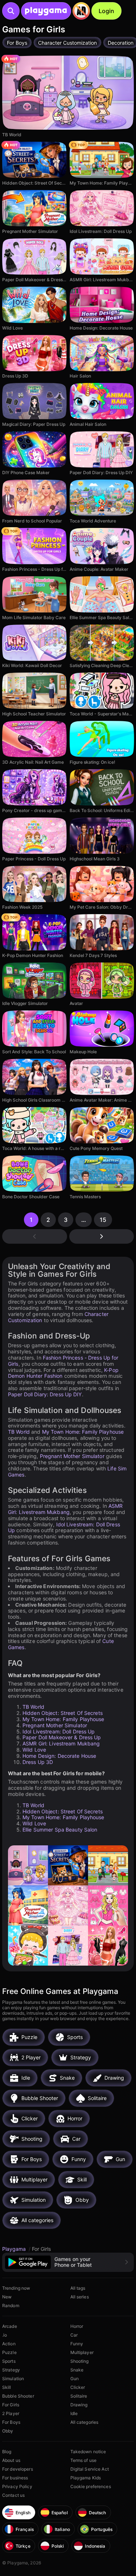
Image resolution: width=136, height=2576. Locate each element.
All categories (85, 2422)
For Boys (11, 2422)
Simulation (13, 2379)
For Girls (11, 2405)
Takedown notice (88, 2452)
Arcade (10, 2326)
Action (9, 2344)
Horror (77, 2326)
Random (11, 2306)
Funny (77, 2344)
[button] (68, 2262)
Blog (7, 2452)
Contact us (13, 2495)
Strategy (11, 2370)
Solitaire (79, 2396)
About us (11, 2460)
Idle (74, 2413)
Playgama (15, 2249)
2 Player (11, 2413)
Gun (75, 2379)
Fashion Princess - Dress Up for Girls (63, 1361)
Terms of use (83, 2460)
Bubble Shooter (18, 2396)
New (7, 2297)
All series (80, 2297)
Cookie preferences (91, 2486)
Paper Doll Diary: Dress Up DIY (45, 1394)
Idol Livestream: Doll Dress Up (64, 1527)
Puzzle (9, 2352)
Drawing (79, 2405)
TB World (19, 1432)
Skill (7, 2387)
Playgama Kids (86, 2478)
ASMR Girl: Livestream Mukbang (65, 1509)
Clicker (78, 2387)
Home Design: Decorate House (59, 1756)
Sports (9, 2361)
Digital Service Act (90, 2469)
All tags (78, 2288)
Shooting (80, 2361)
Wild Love (34, 1750)
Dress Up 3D (38, 1762)
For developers (18, 2469)
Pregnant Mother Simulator (72, 1456)
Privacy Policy (17, 2486)
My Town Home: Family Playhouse (83, 1432)
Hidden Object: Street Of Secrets (63, 1713)
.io (5, 2335)
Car (74, 2335)
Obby (8, 2431)
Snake (77, 2370)
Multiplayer (82, 2352)
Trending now (16, 2288)
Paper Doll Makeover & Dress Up (62, 1737)
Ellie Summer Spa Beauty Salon (60, 1830)
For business (15, 2478)
